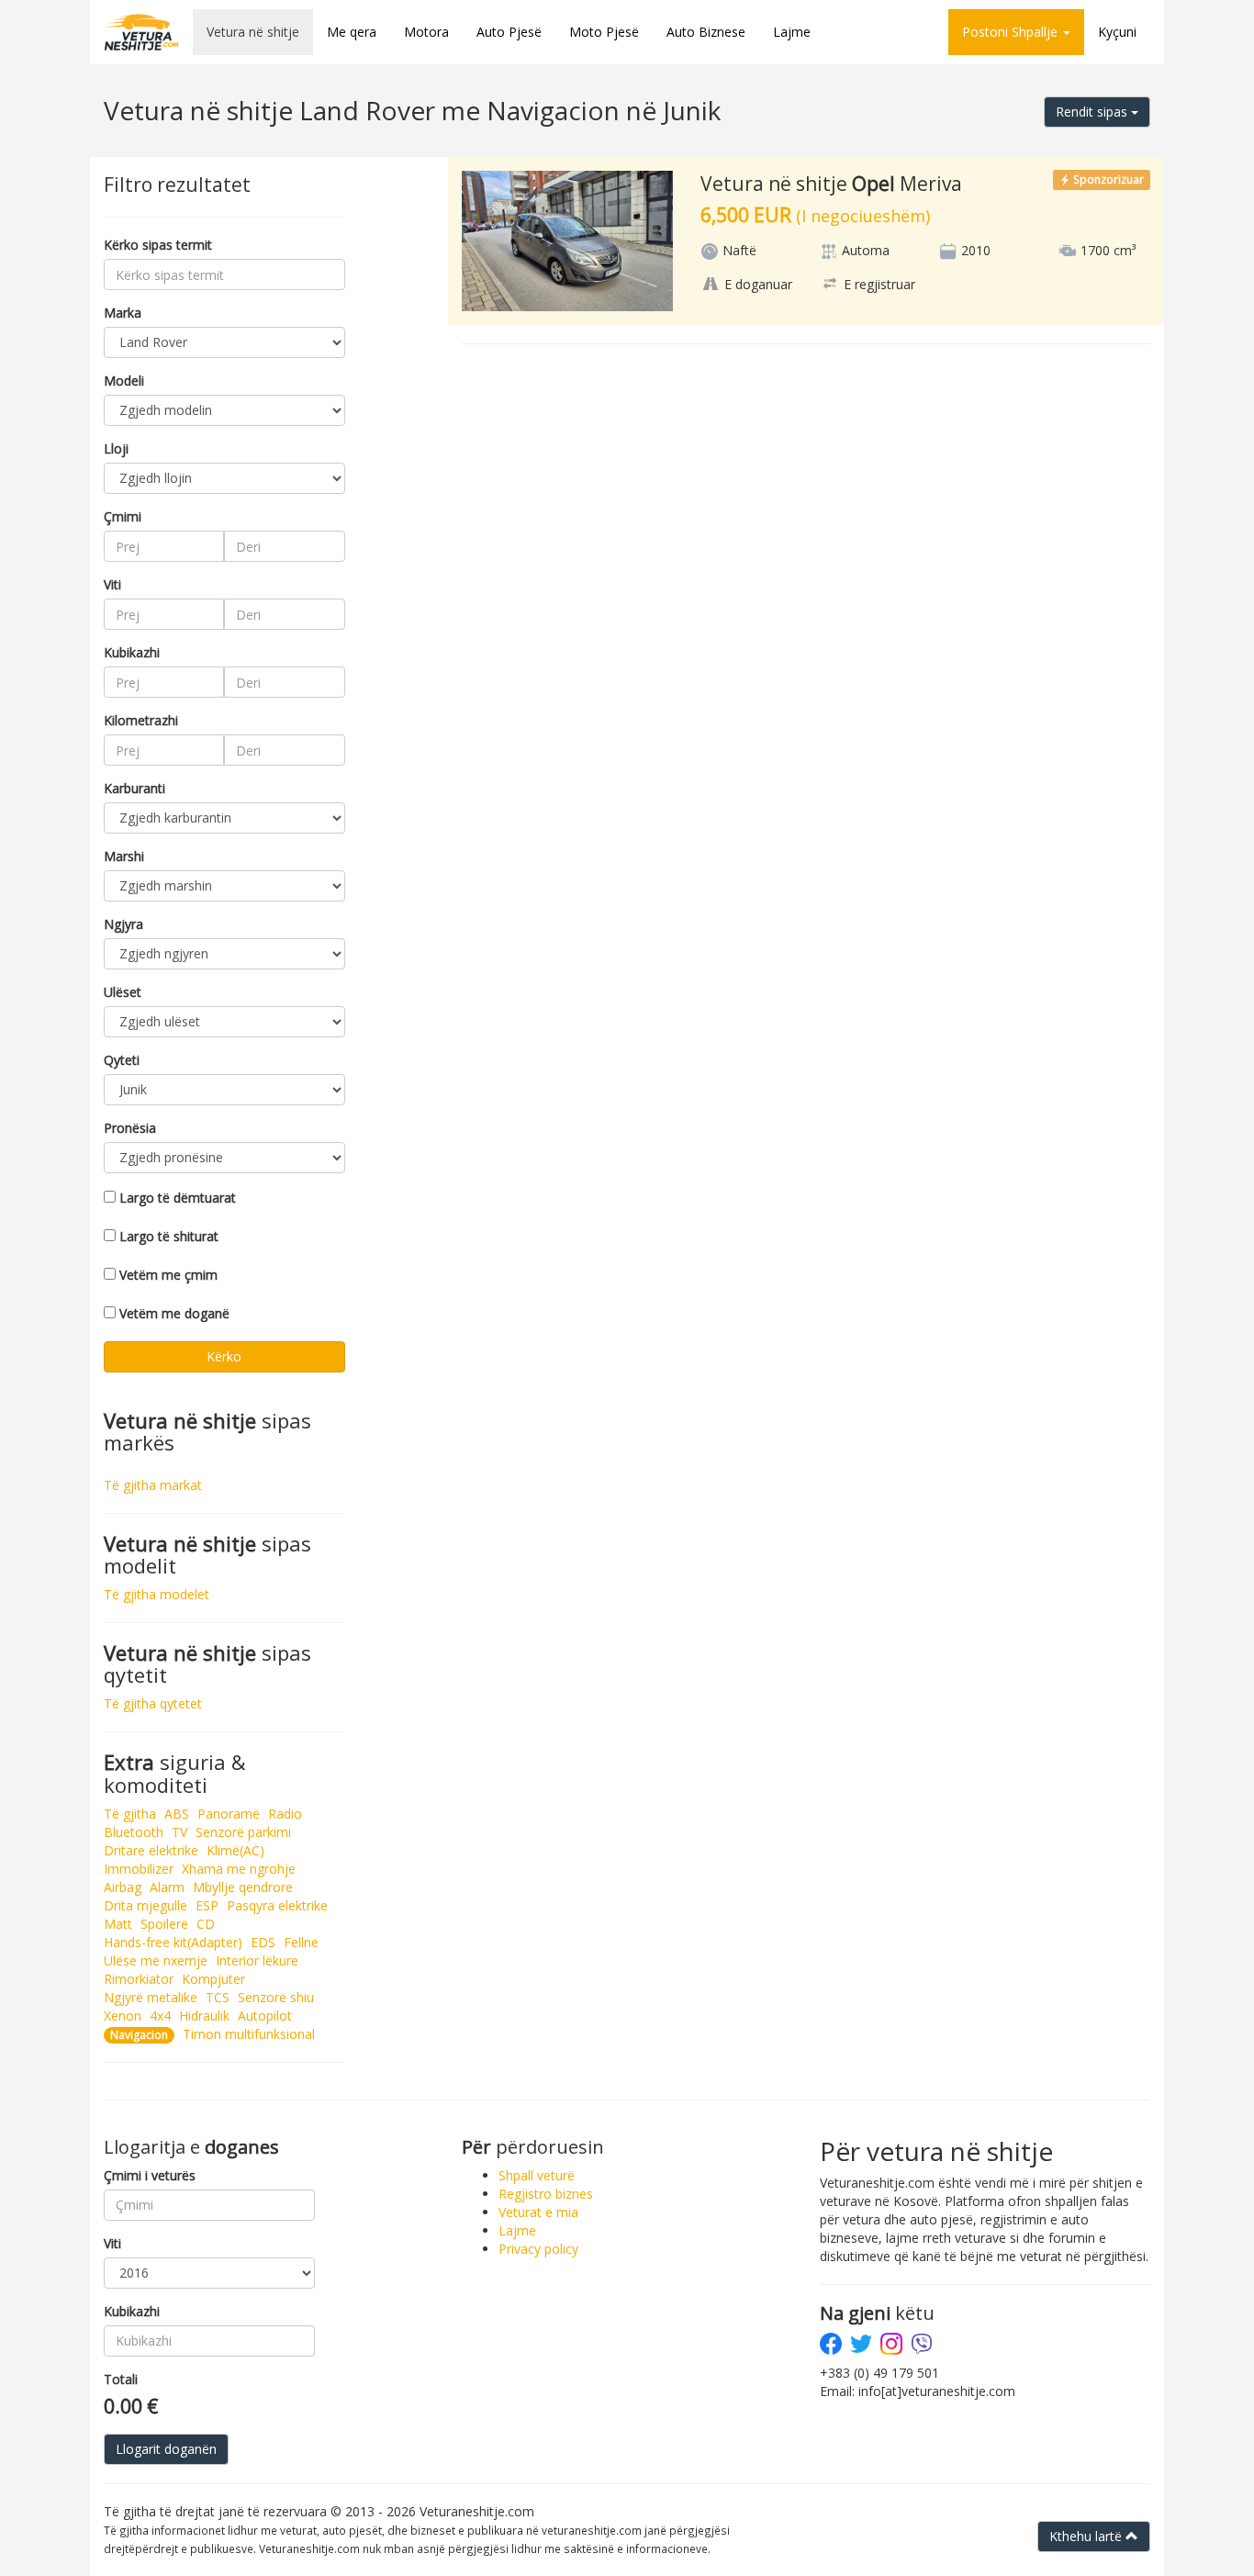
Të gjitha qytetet (153, 1703)
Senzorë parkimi (243, 1832)
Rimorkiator (139, 1979)
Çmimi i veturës (150, 2175)
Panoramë (229, 1814)
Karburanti (134, 788)
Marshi (124, 856)
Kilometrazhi (141, 720)
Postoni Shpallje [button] (1012, 32)
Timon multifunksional (249, 2034)
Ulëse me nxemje (156, 1960)
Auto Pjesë (509, 32)
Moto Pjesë (604, 32)
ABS (177, 1814)
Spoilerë (164, 1924)
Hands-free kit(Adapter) (173, 1942)
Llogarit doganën (166, 2449)
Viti (112, 584)
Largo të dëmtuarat (178, 1198)
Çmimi (123, 516)
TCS (218, 1997)
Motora (426, 32)
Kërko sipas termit (158, 245)
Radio (285, 1814)
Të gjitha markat (153, 1485)
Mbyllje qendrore (243, 1887)
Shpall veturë (537, 2175)
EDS (263, 1942)
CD (206, 1924)
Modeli (124, 381)
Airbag (123, 1887)
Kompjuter (213, 1979)
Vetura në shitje (253, 32)
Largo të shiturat (169, 1236)
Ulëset (123, 992)
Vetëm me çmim (168, 1275)
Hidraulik (204, 2016)
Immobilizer (139, 1869)
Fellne (301, 1942)
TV (179, 1832)
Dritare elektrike (151, 1850)
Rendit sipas (1093, 112)
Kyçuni (1117, 32)
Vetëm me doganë (174, 1313)
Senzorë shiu (276, 1997)
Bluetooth (134, 1832)
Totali (121, 2379)
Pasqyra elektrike (277, 1905)
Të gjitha (130, 1814)
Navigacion (139, 2035)
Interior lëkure (257, 1960)
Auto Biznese (706, 32)
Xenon (123, 2016)
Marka (123, 313)
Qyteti (122, 1060)
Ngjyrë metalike (151, 1997)
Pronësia (130, 1128)
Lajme (792, 32)
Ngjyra (123, 924)
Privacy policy (538, 2249)
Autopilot (265, 2016)
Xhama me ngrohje (239, 1869)
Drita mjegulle (146, 1905)
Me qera (352, 32)
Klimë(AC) (235, 1850)
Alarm (167, 1887)
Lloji (116, 448)
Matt (118, 1924)
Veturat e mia (538, 2212)
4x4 (160, 2016)
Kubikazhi (132, 652)
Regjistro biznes (546, 2194)
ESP (207, 1905)
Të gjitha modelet (157, 1594)
